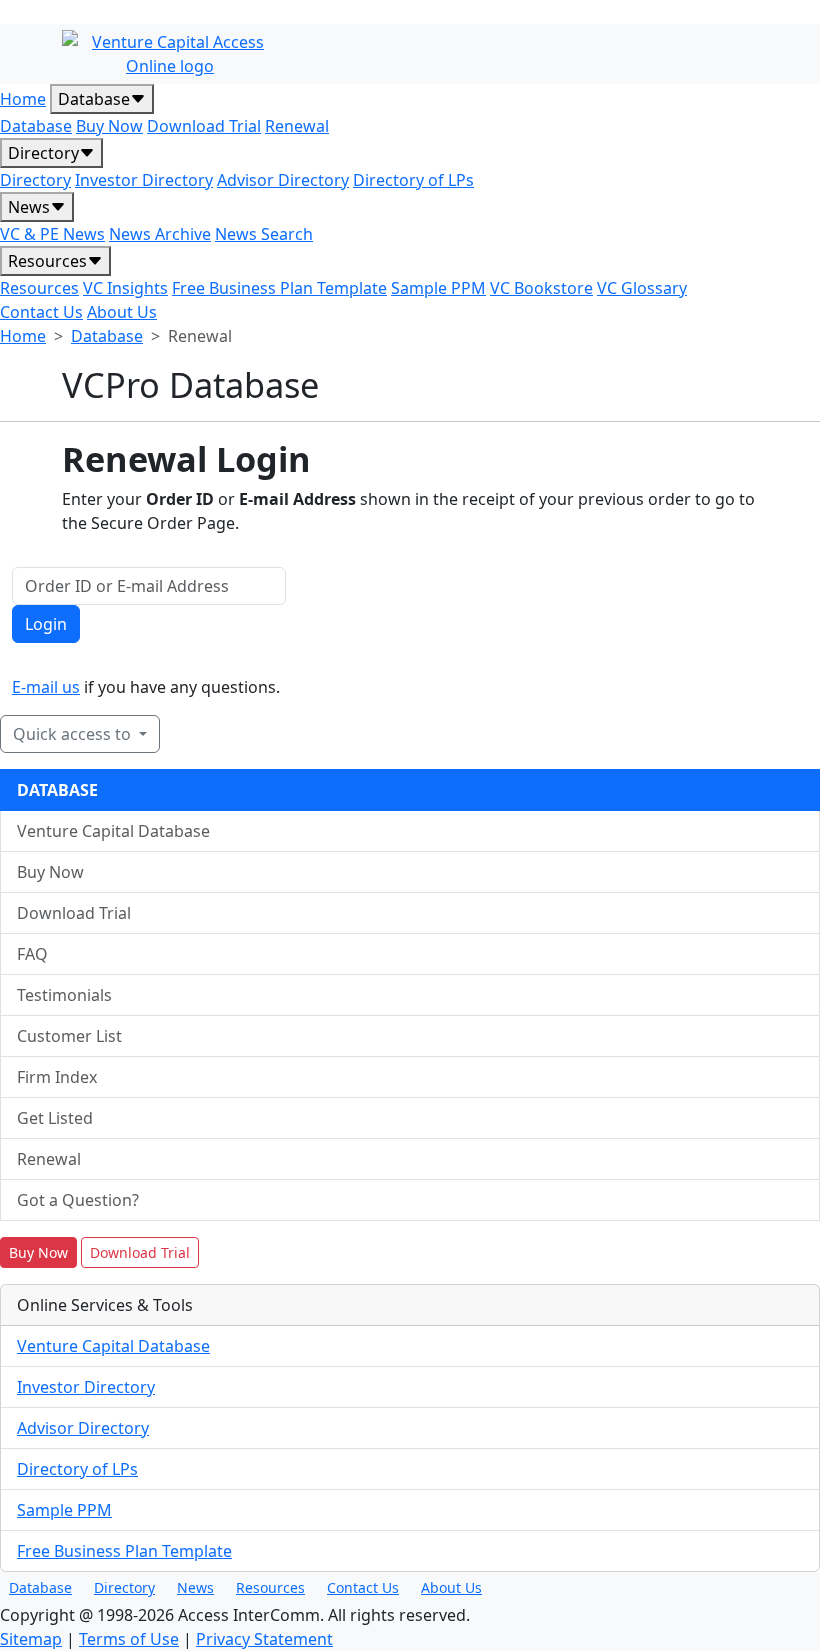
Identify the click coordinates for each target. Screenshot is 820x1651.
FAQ (32, 954)
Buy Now (109, 126)
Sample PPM (438, 288)
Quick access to (74, 734)
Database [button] (40, 1587)
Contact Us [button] (363, 1587)
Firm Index (57, 1077)
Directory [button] (124, 1587)
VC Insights (125, 288)
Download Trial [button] (140, 1252)
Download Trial (204, 126)
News (29, 207)
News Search (264, 234)
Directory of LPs (413, 180)
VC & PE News (52, 234)
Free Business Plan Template (279, 288)
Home (23, 99)
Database (94, 99)
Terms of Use (129, 1639)
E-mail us (46, 687)
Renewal (297, 126)
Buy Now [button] (38, 1252)
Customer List (69, 1036)
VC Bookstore (541, 288)
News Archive (160, 234)
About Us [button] (451, 1587)
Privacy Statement (264, 1639)
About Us (122, 312)
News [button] (195, 1587)
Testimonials (64, 995)
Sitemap (31, 1639)
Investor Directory (144, 180)
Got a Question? (78, 1200)
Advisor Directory (283, 180)
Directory (43, 153)
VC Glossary (642, 288)
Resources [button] (270, 1587)
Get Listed (55, 1118)
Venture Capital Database (113, 831)
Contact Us (41, 312)
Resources (47, 261)
